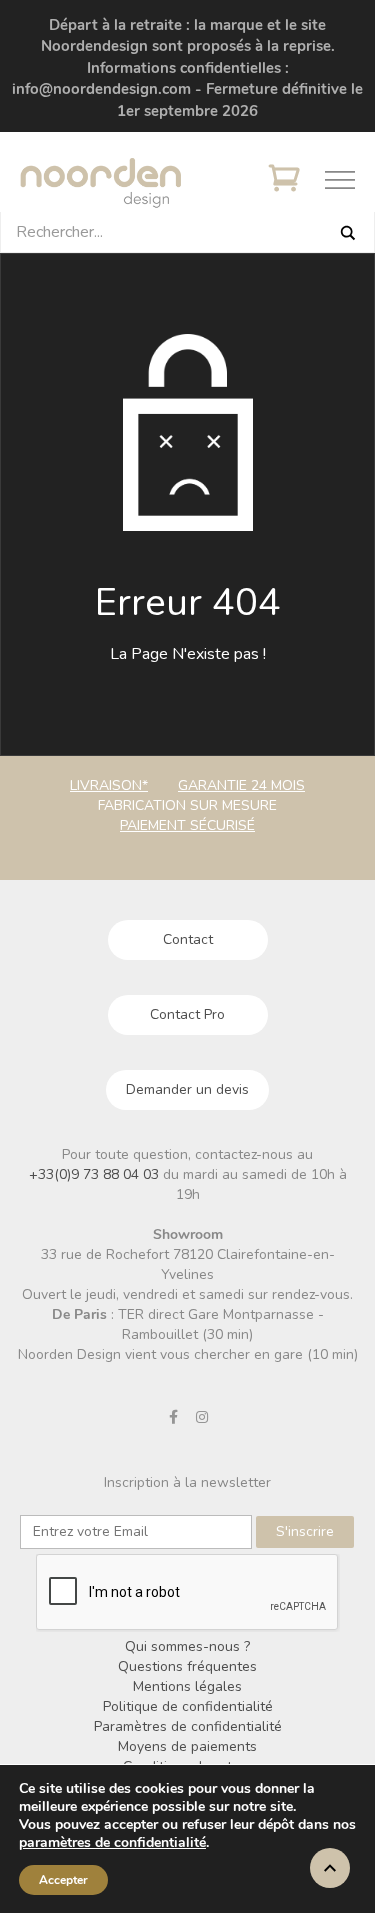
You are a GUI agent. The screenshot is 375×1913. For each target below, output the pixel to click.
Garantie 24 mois (241, 785)
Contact (188, 939)
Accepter (63, 1880)
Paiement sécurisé (187, 825)
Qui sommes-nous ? (187, 1646)
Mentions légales (187, 1686)
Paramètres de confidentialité (188, 1726)
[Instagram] (202, 1417)
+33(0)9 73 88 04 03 (96, 1174)
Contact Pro (187, 1014)
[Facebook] (173, 1417)
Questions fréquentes (187, 1666)
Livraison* (109, 785)
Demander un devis (187, 1089)
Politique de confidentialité (188, 1706)
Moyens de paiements (187, 1746)
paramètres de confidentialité (112, 1843)
